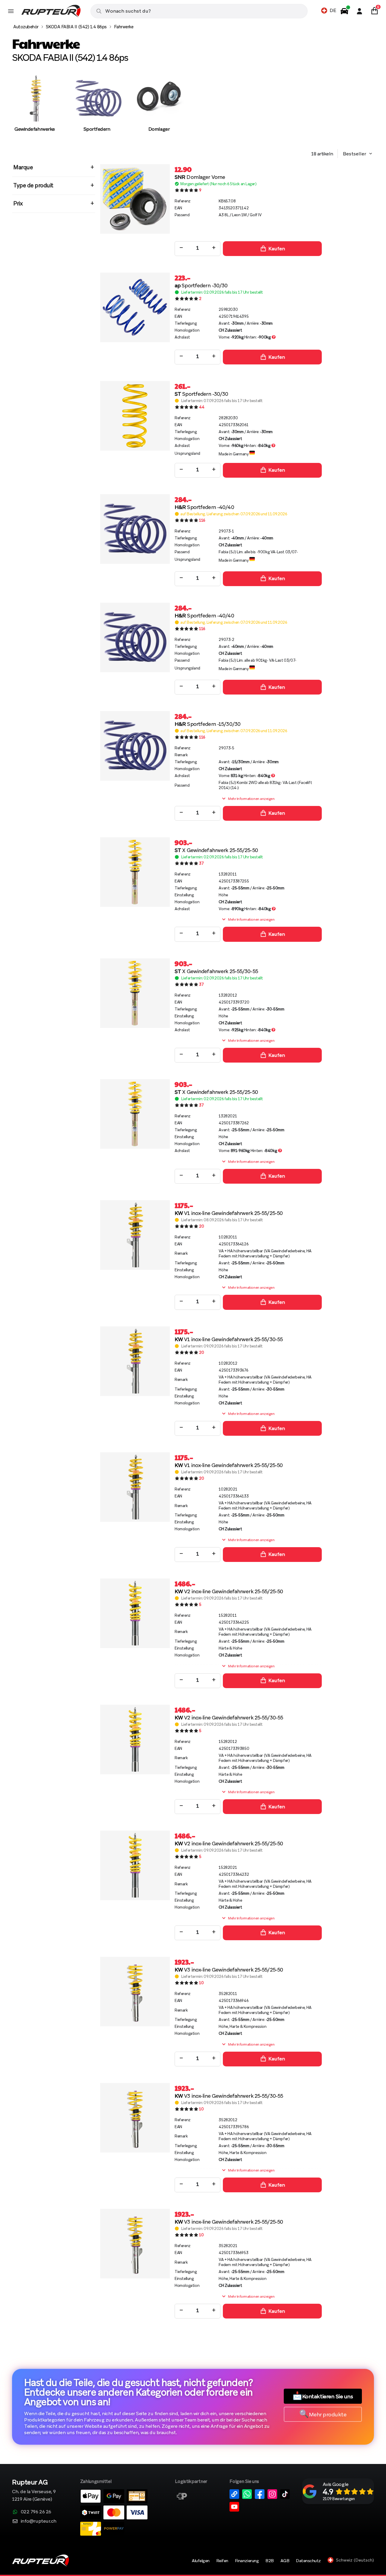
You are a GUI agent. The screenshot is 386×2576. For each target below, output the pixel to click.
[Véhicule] (344, 11)
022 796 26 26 (36, 2512)
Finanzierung (247, 2561)
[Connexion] (359, 11)
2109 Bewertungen (339, 2499)
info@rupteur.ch (39, 2521)
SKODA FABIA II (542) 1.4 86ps (76, 27)
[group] (35, 109)
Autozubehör (26, 27)
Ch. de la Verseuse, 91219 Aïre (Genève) (34, 2491)
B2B (270, 2561)
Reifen (222, 2561)
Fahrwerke (124, 27)
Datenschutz (308, 2561)
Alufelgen (201, 2561)
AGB (285, 2561)
